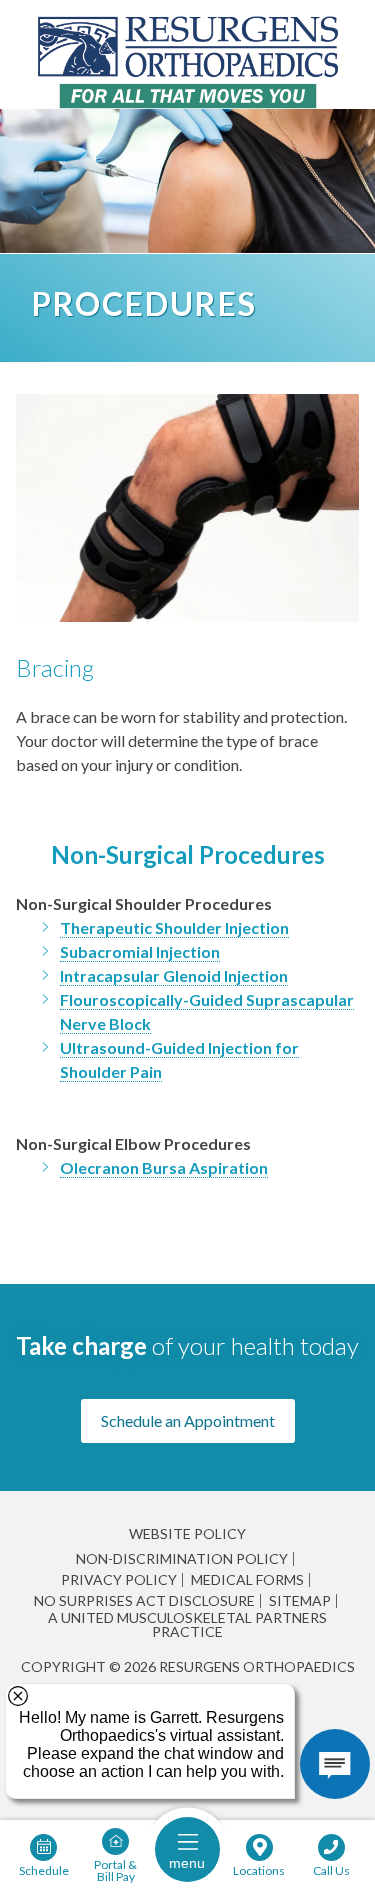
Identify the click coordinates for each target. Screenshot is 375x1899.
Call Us (331, 1870)
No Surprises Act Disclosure (144, 1601)
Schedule (44, 1870)
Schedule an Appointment (188, 1420)
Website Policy (187, 1533)
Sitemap (300, 1601)
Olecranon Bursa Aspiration (164, 1167)
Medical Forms (247, 1580)
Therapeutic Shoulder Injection (174, 927)
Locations (259, 1870)
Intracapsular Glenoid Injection (174, 975)
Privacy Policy (119, 1580)
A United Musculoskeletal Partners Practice (187, 1625)
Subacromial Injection (140, 951)
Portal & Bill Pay (115, 1870)
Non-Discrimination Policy (182, 1559)
